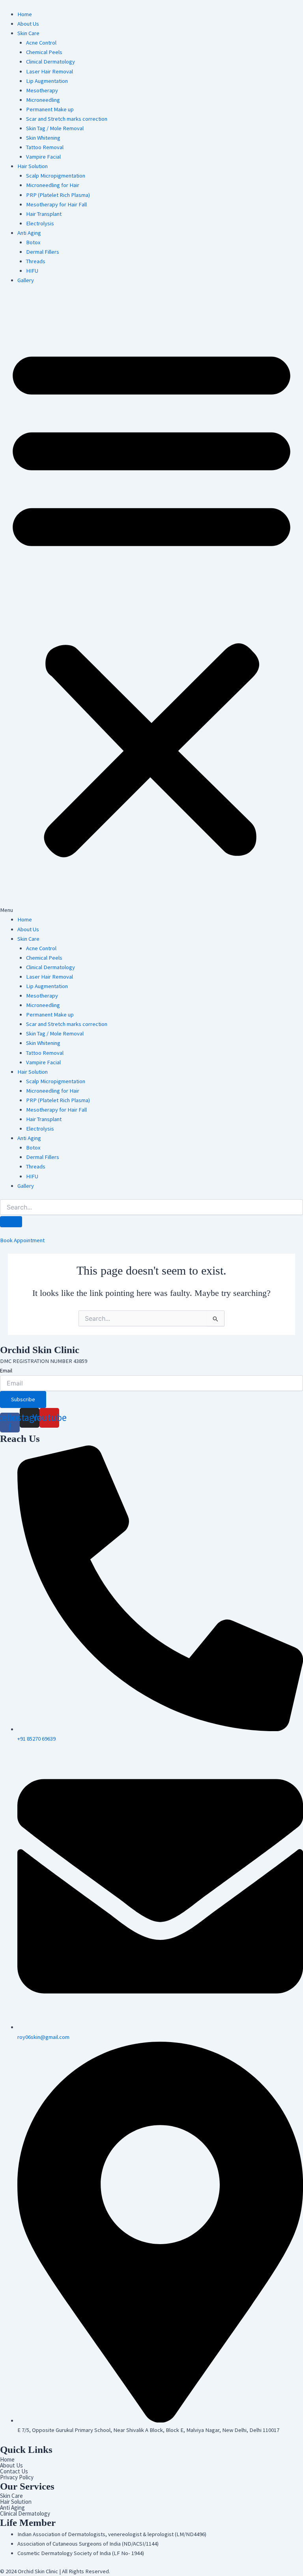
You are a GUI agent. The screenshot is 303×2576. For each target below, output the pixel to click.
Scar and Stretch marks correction (67, 119)
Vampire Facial (43, 157)
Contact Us (14, 2471)
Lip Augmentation (47, 81)
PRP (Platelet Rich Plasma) (58, 195)
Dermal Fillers (43, 252)
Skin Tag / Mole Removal (55, 128)
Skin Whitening (43, 138)
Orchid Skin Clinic (40, 1350)
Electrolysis (40, 223)
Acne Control (41, 43)
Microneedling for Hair (53, 185)
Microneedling (43, 100)
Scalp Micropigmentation (56, 176)
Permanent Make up (50, 109)
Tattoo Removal (45, 147)
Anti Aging (29, 233)
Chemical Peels (44, 52)
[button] (151, 604)
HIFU (33, 271)
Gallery (26, 280)
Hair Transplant (44, 214)
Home (25, 14)
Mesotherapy (42, 90)
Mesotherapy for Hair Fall (56, 204)
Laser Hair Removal (50, 71)
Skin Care (28, 33)
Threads (36, 261)
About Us (28, 24)
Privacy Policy (17, 2477)
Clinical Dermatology (50, 62)
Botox (33, 242)
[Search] (11, 1222)
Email (6, 1370)
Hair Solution (33, 166)
